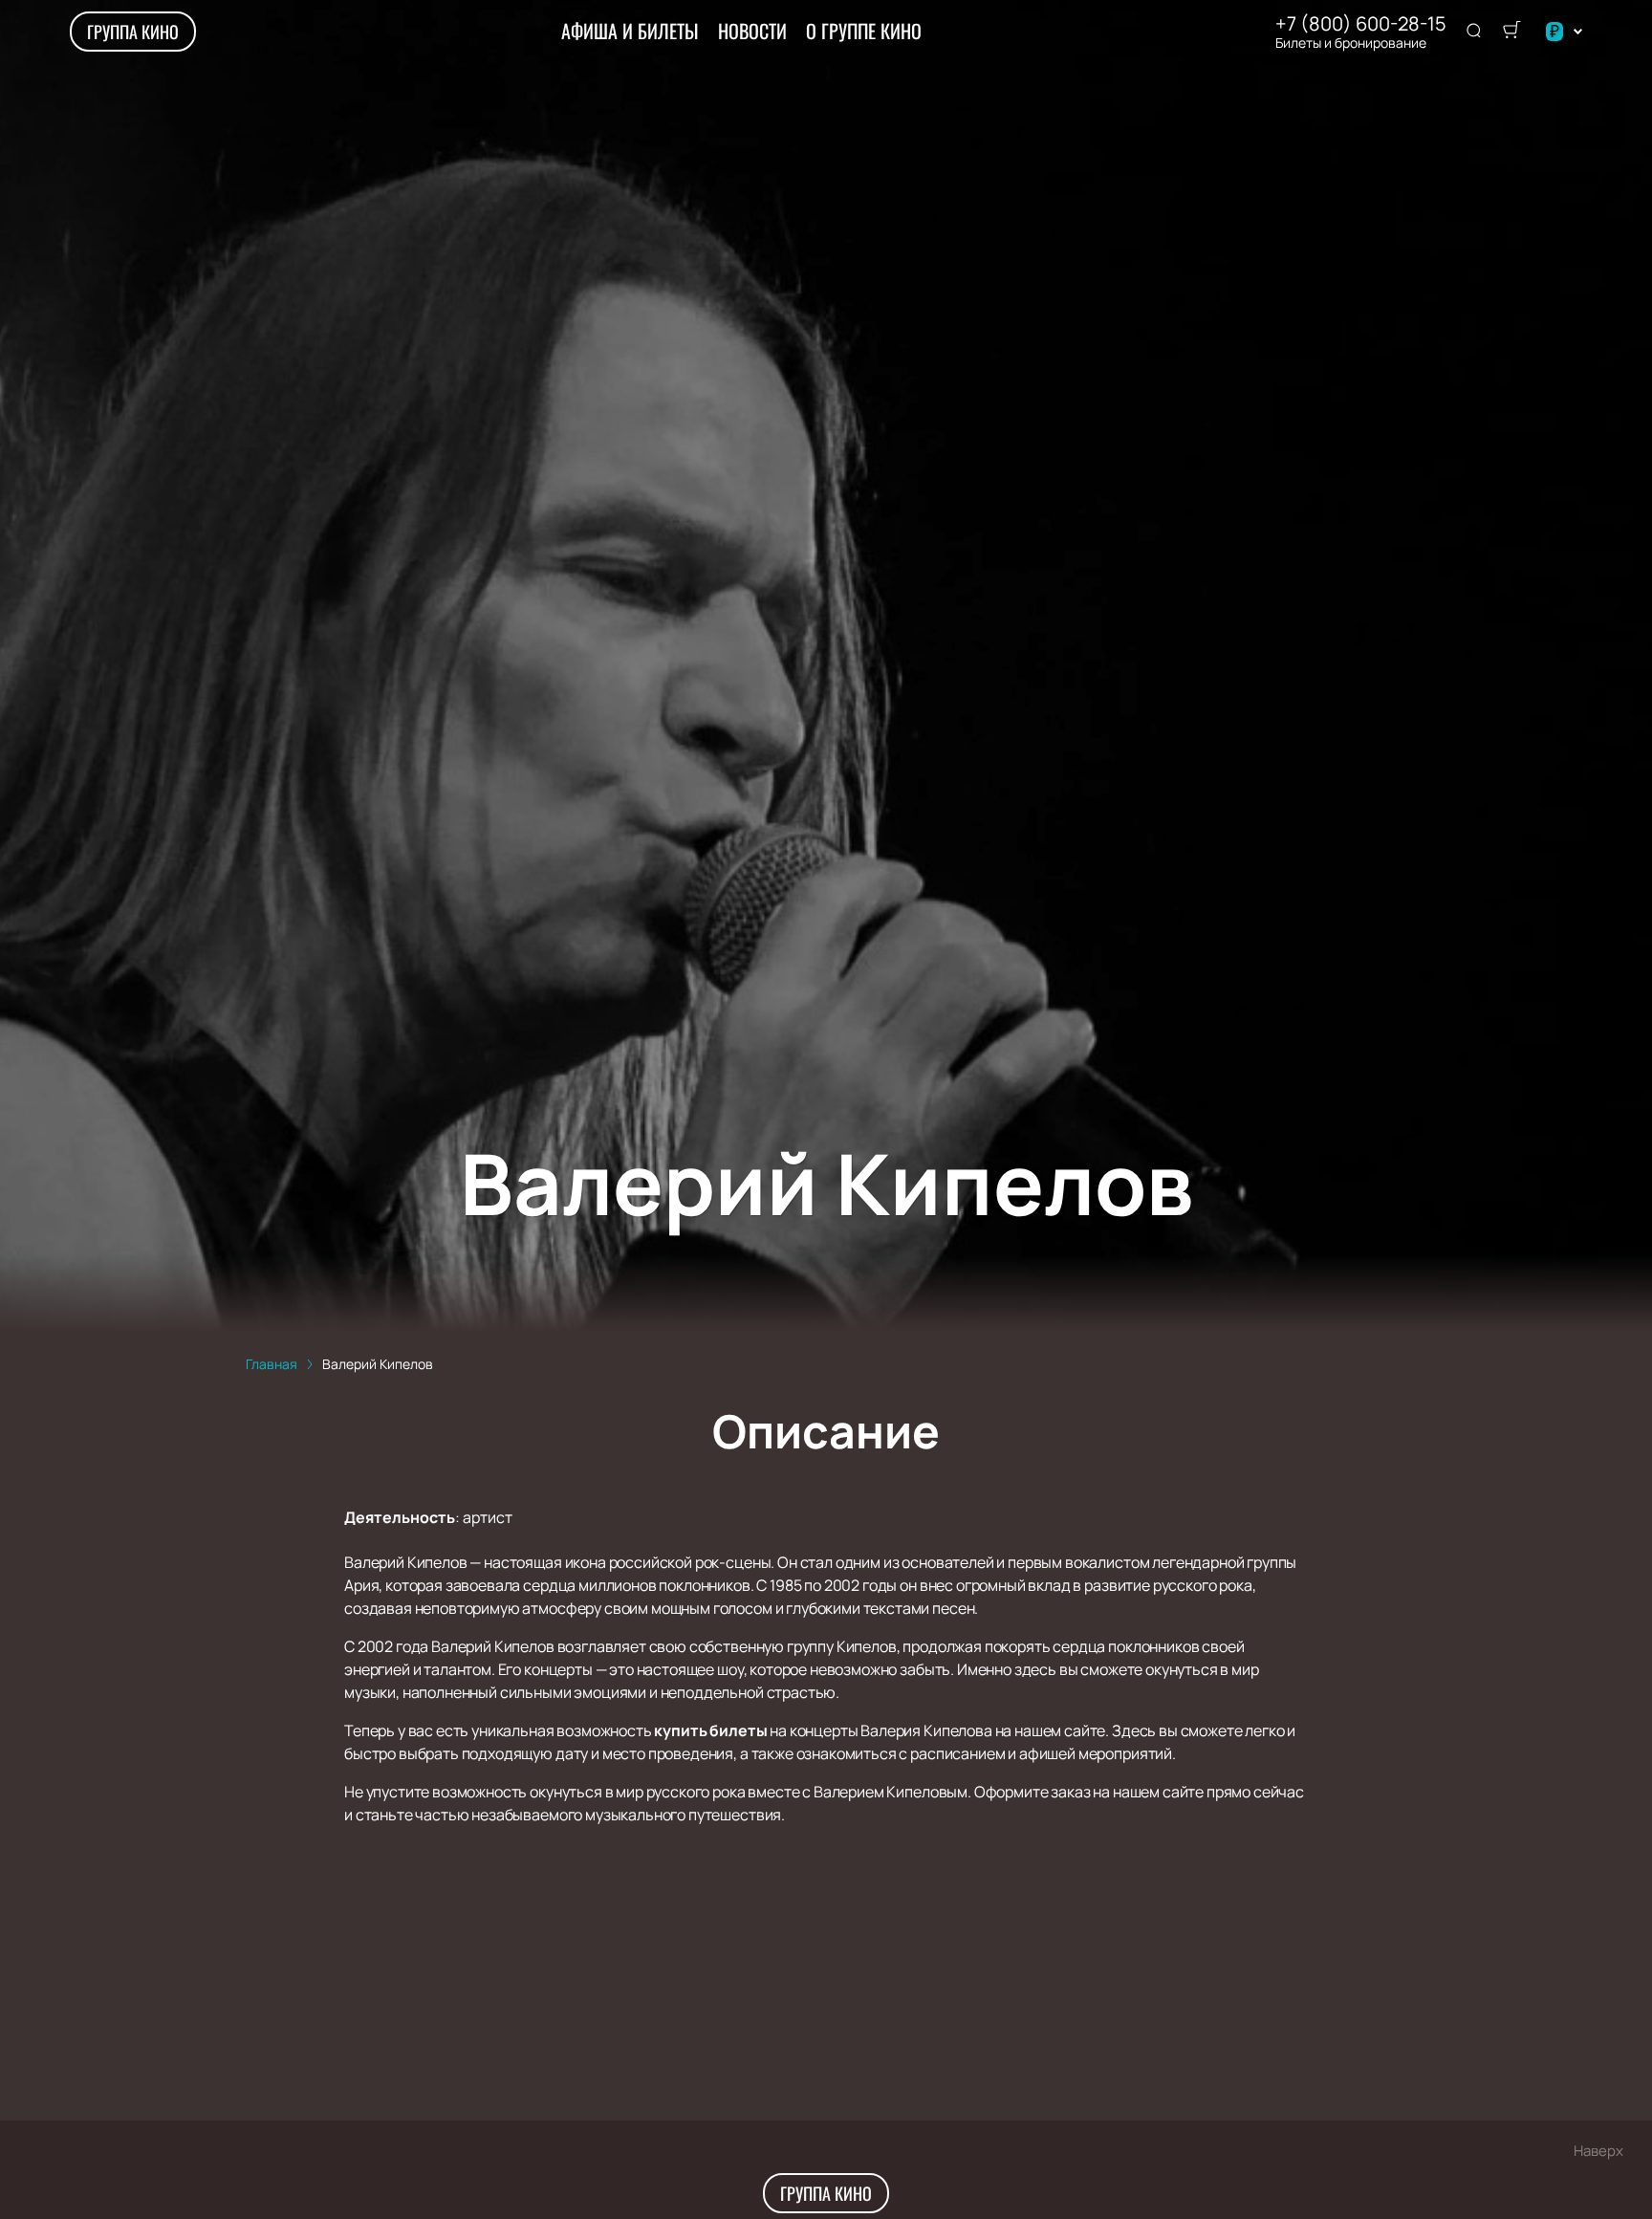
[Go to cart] (1511, 32)
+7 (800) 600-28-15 (1361, 24)
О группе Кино (864, 31)
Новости (752, 31)
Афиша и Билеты (630, 31)
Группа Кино (133, 32)
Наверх (1598, 2151)
